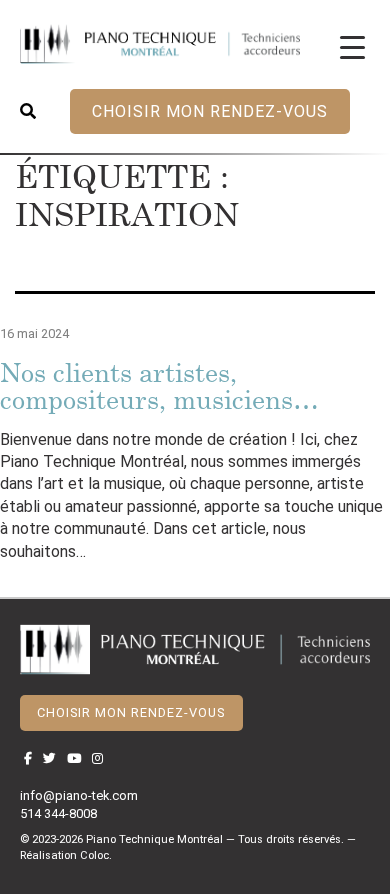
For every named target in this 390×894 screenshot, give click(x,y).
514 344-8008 (58, 813)
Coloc (94, 855)
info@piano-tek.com (79, 795)
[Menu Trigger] (352, 46)
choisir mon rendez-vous (210, 111)
